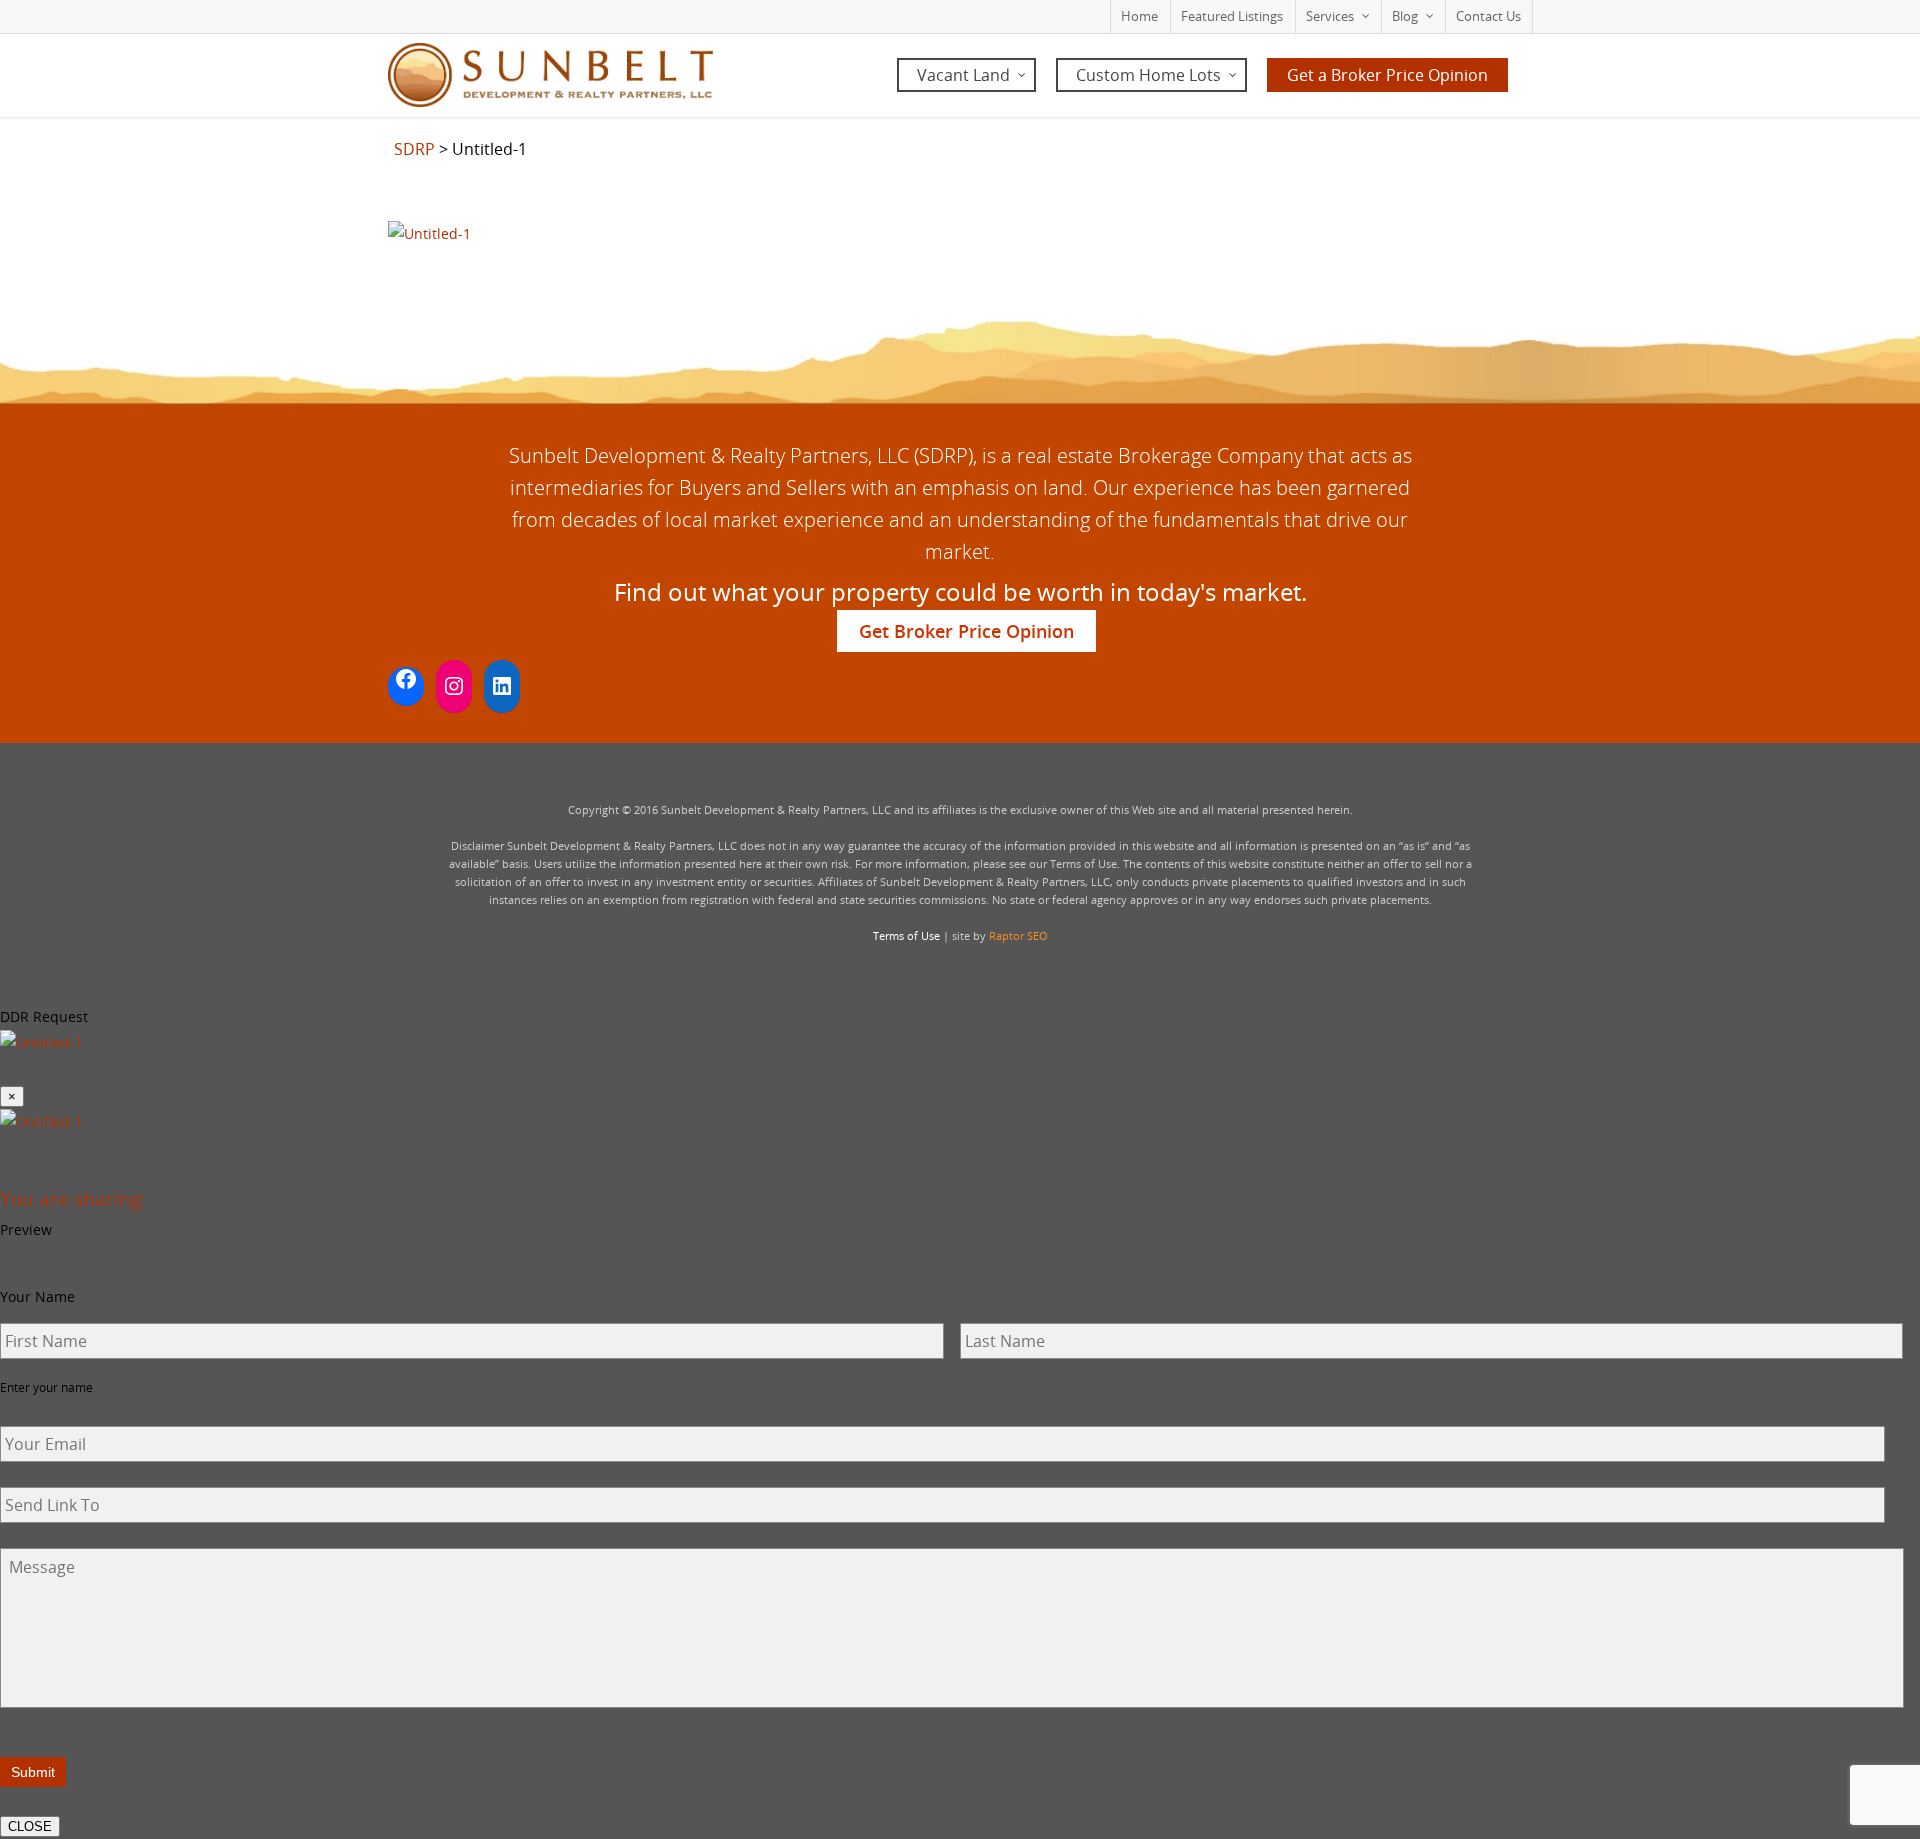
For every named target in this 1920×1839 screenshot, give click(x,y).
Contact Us (1488, 16)
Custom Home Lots (1148, 75)
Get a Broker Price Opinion (1387, 75)
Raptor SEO (1018, 935)
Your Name (37, 1297)
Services (1330, 16)
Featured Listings (1232, 16)
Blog (1405, 16)
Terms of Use (906, 935)
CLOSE (30, 1826)
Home (1139, 16)
